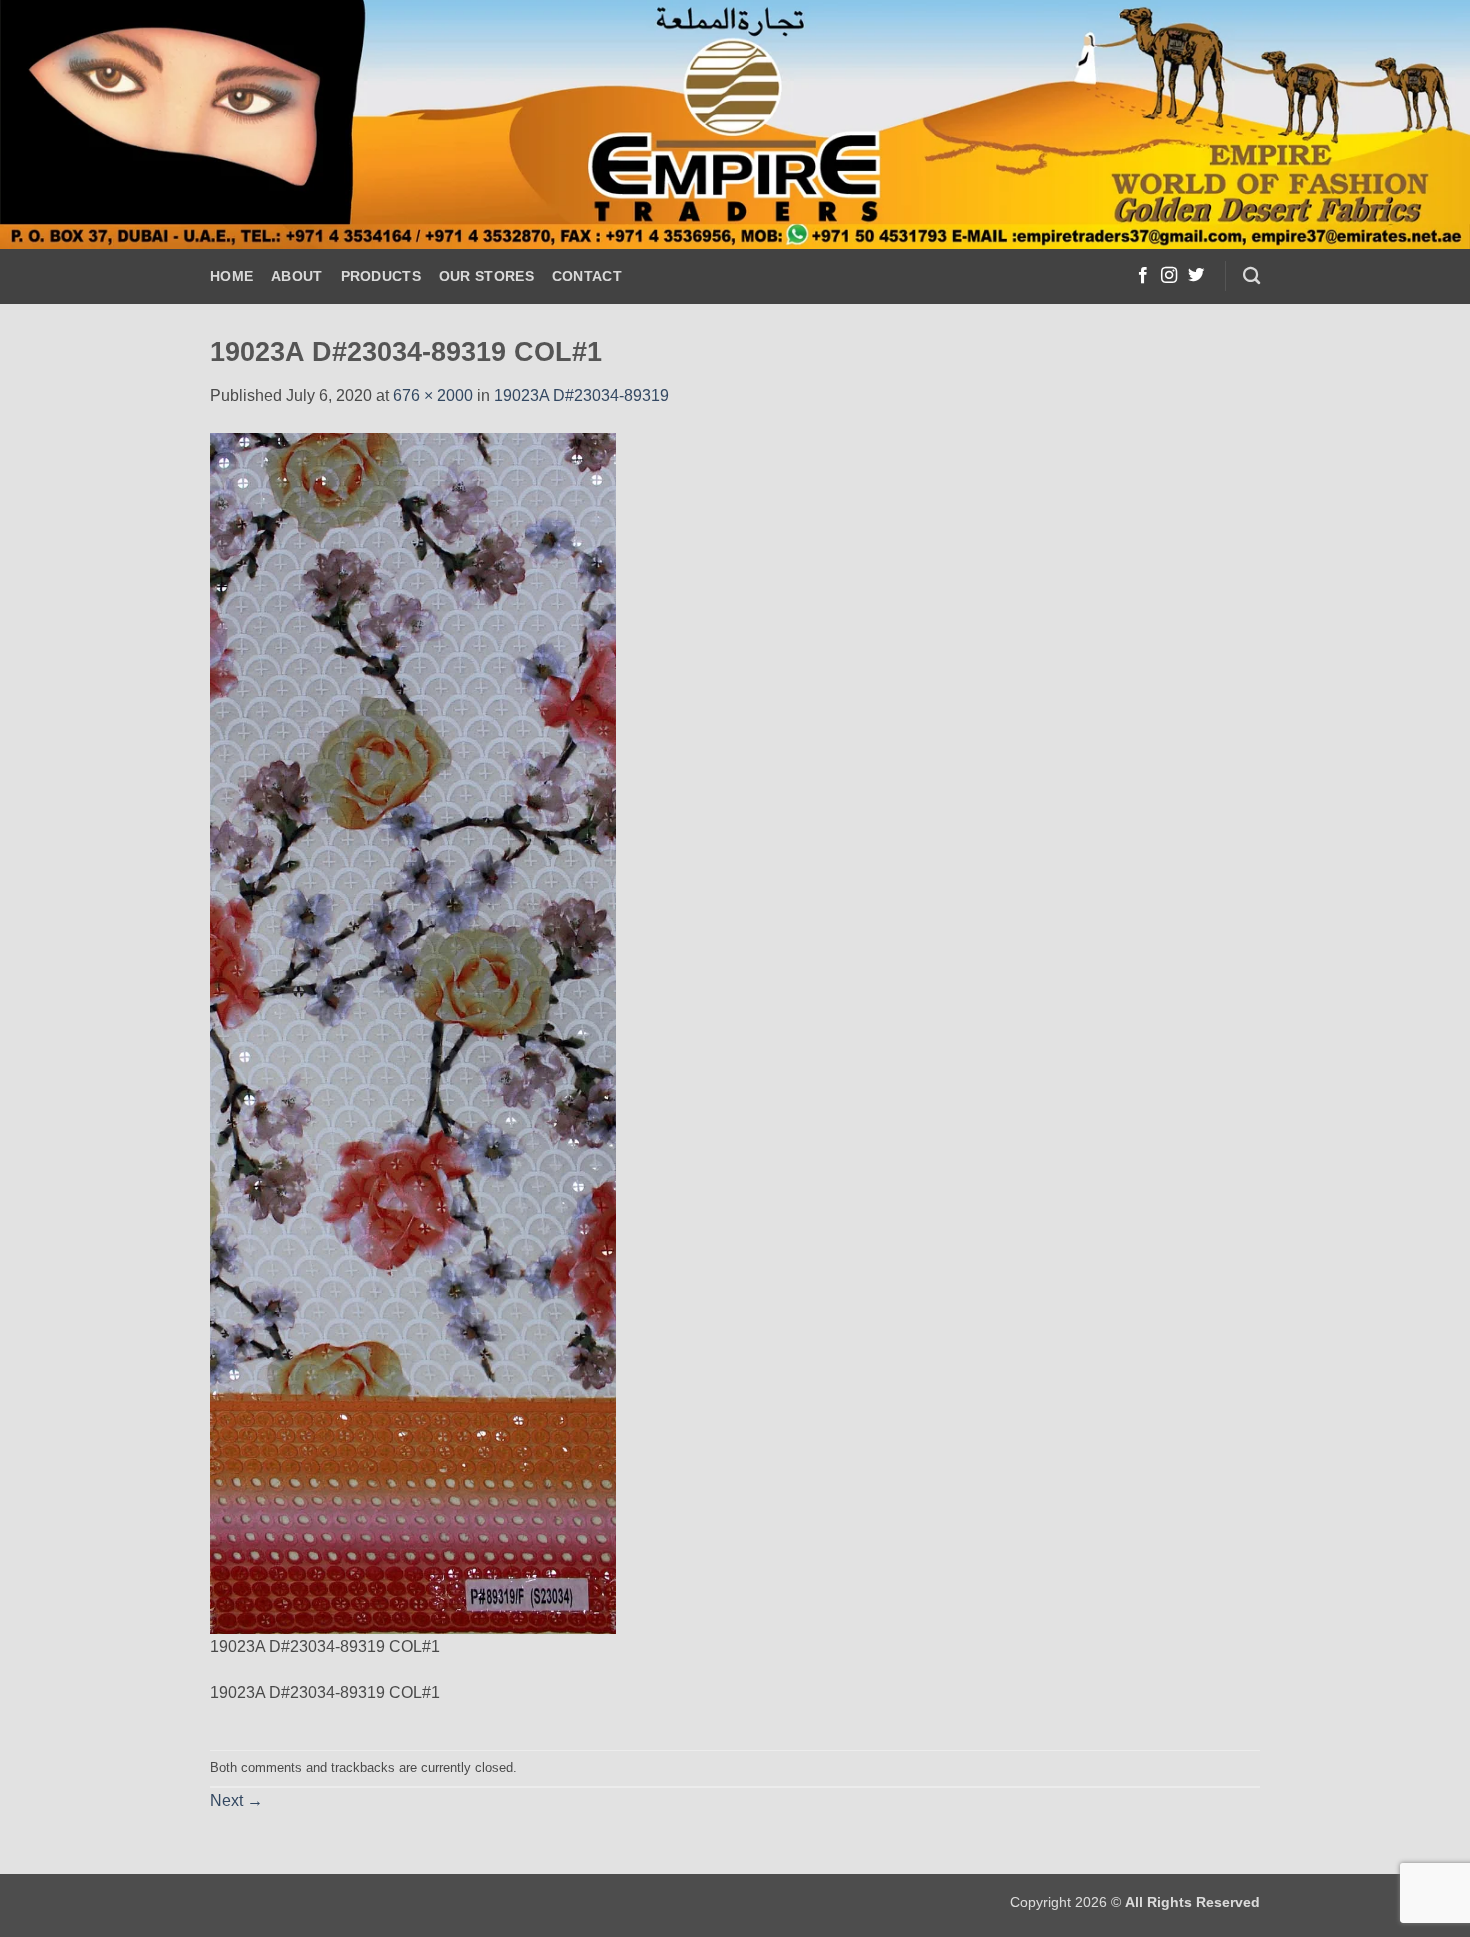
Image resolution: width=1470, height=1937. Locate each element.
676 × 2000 (433, 395)
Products (381, 276)
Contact (587, 276)
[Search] (1251, 276)
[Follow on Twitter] (1196, 276)
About (296, 276)
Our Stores (486, 276)
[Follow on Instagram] (1169, 276)
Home (231, 276)
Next (236, 1800)
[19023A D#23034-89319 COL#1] (413, 1031)
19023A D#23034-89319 (581, 395)
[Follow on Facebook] (1143, 276)
